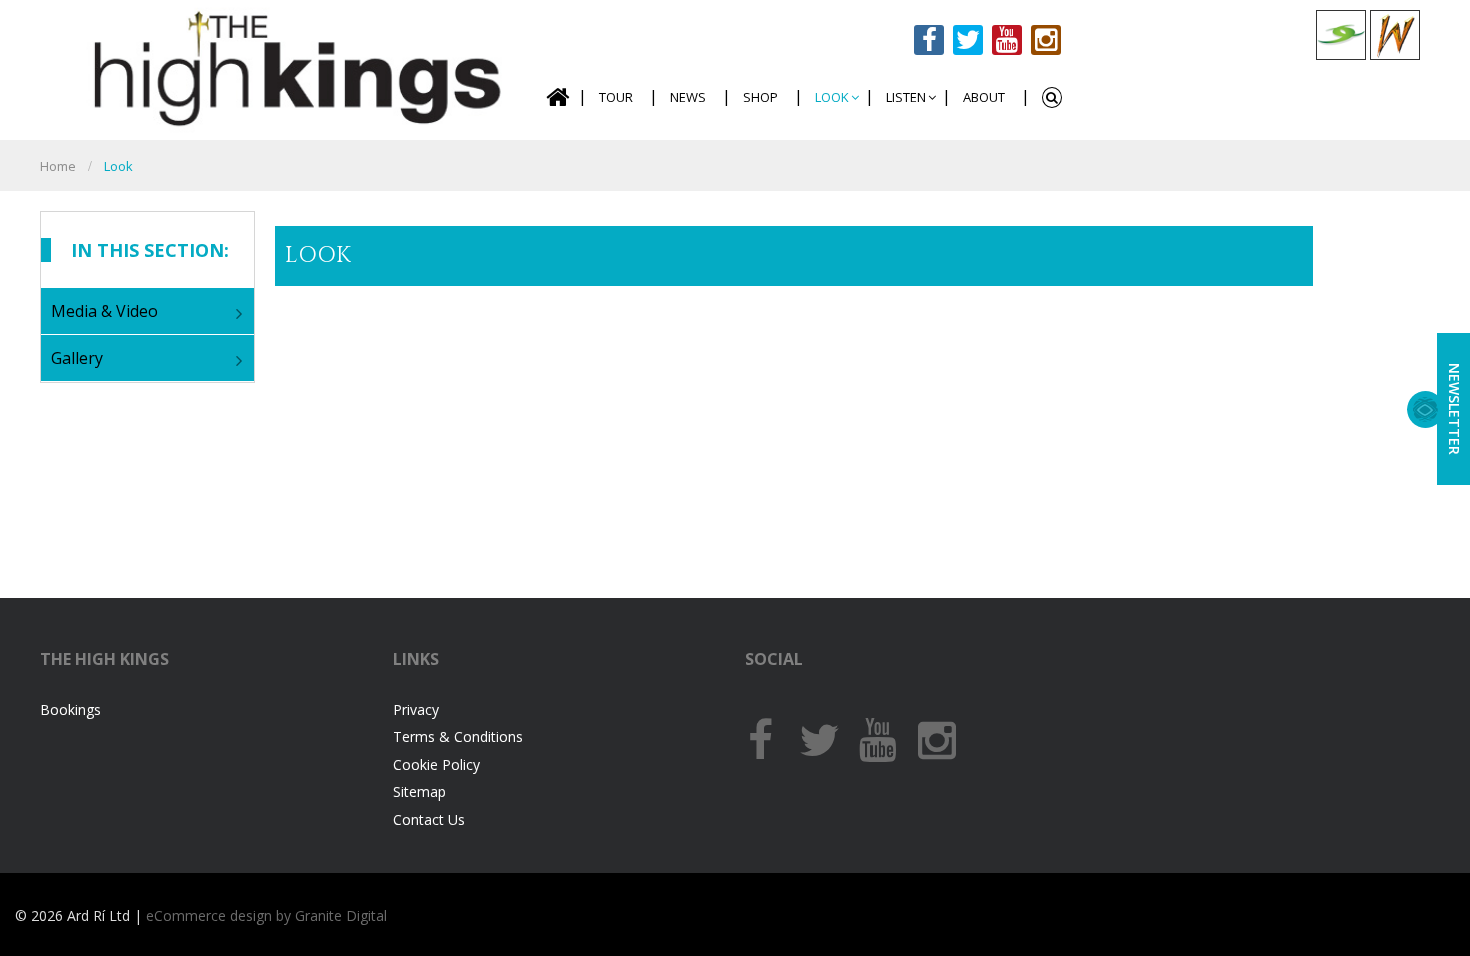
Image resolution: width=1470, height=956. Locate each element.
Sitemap (419, 791)
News (688, 97)
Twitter (968, 40)
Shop (760, 97)
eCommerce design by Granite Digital (266, 915)
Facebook (929, 40)
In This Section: (150, 250)
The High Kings (291, 67)
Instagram (1046, 40)
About (984, 97)
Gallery (77, 358)
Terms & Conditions (458, 736)
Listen (906, 97)
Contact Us (429, 819)
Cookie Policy (436, 764)
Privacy (416, 709)
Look (832, 97)
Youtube (1007, 40)
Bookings (70, 709)
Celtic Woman (1395, 35)
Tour (616, 97)
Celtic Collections (1341, 35)
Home (557, 97)
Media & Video (104, 311)
